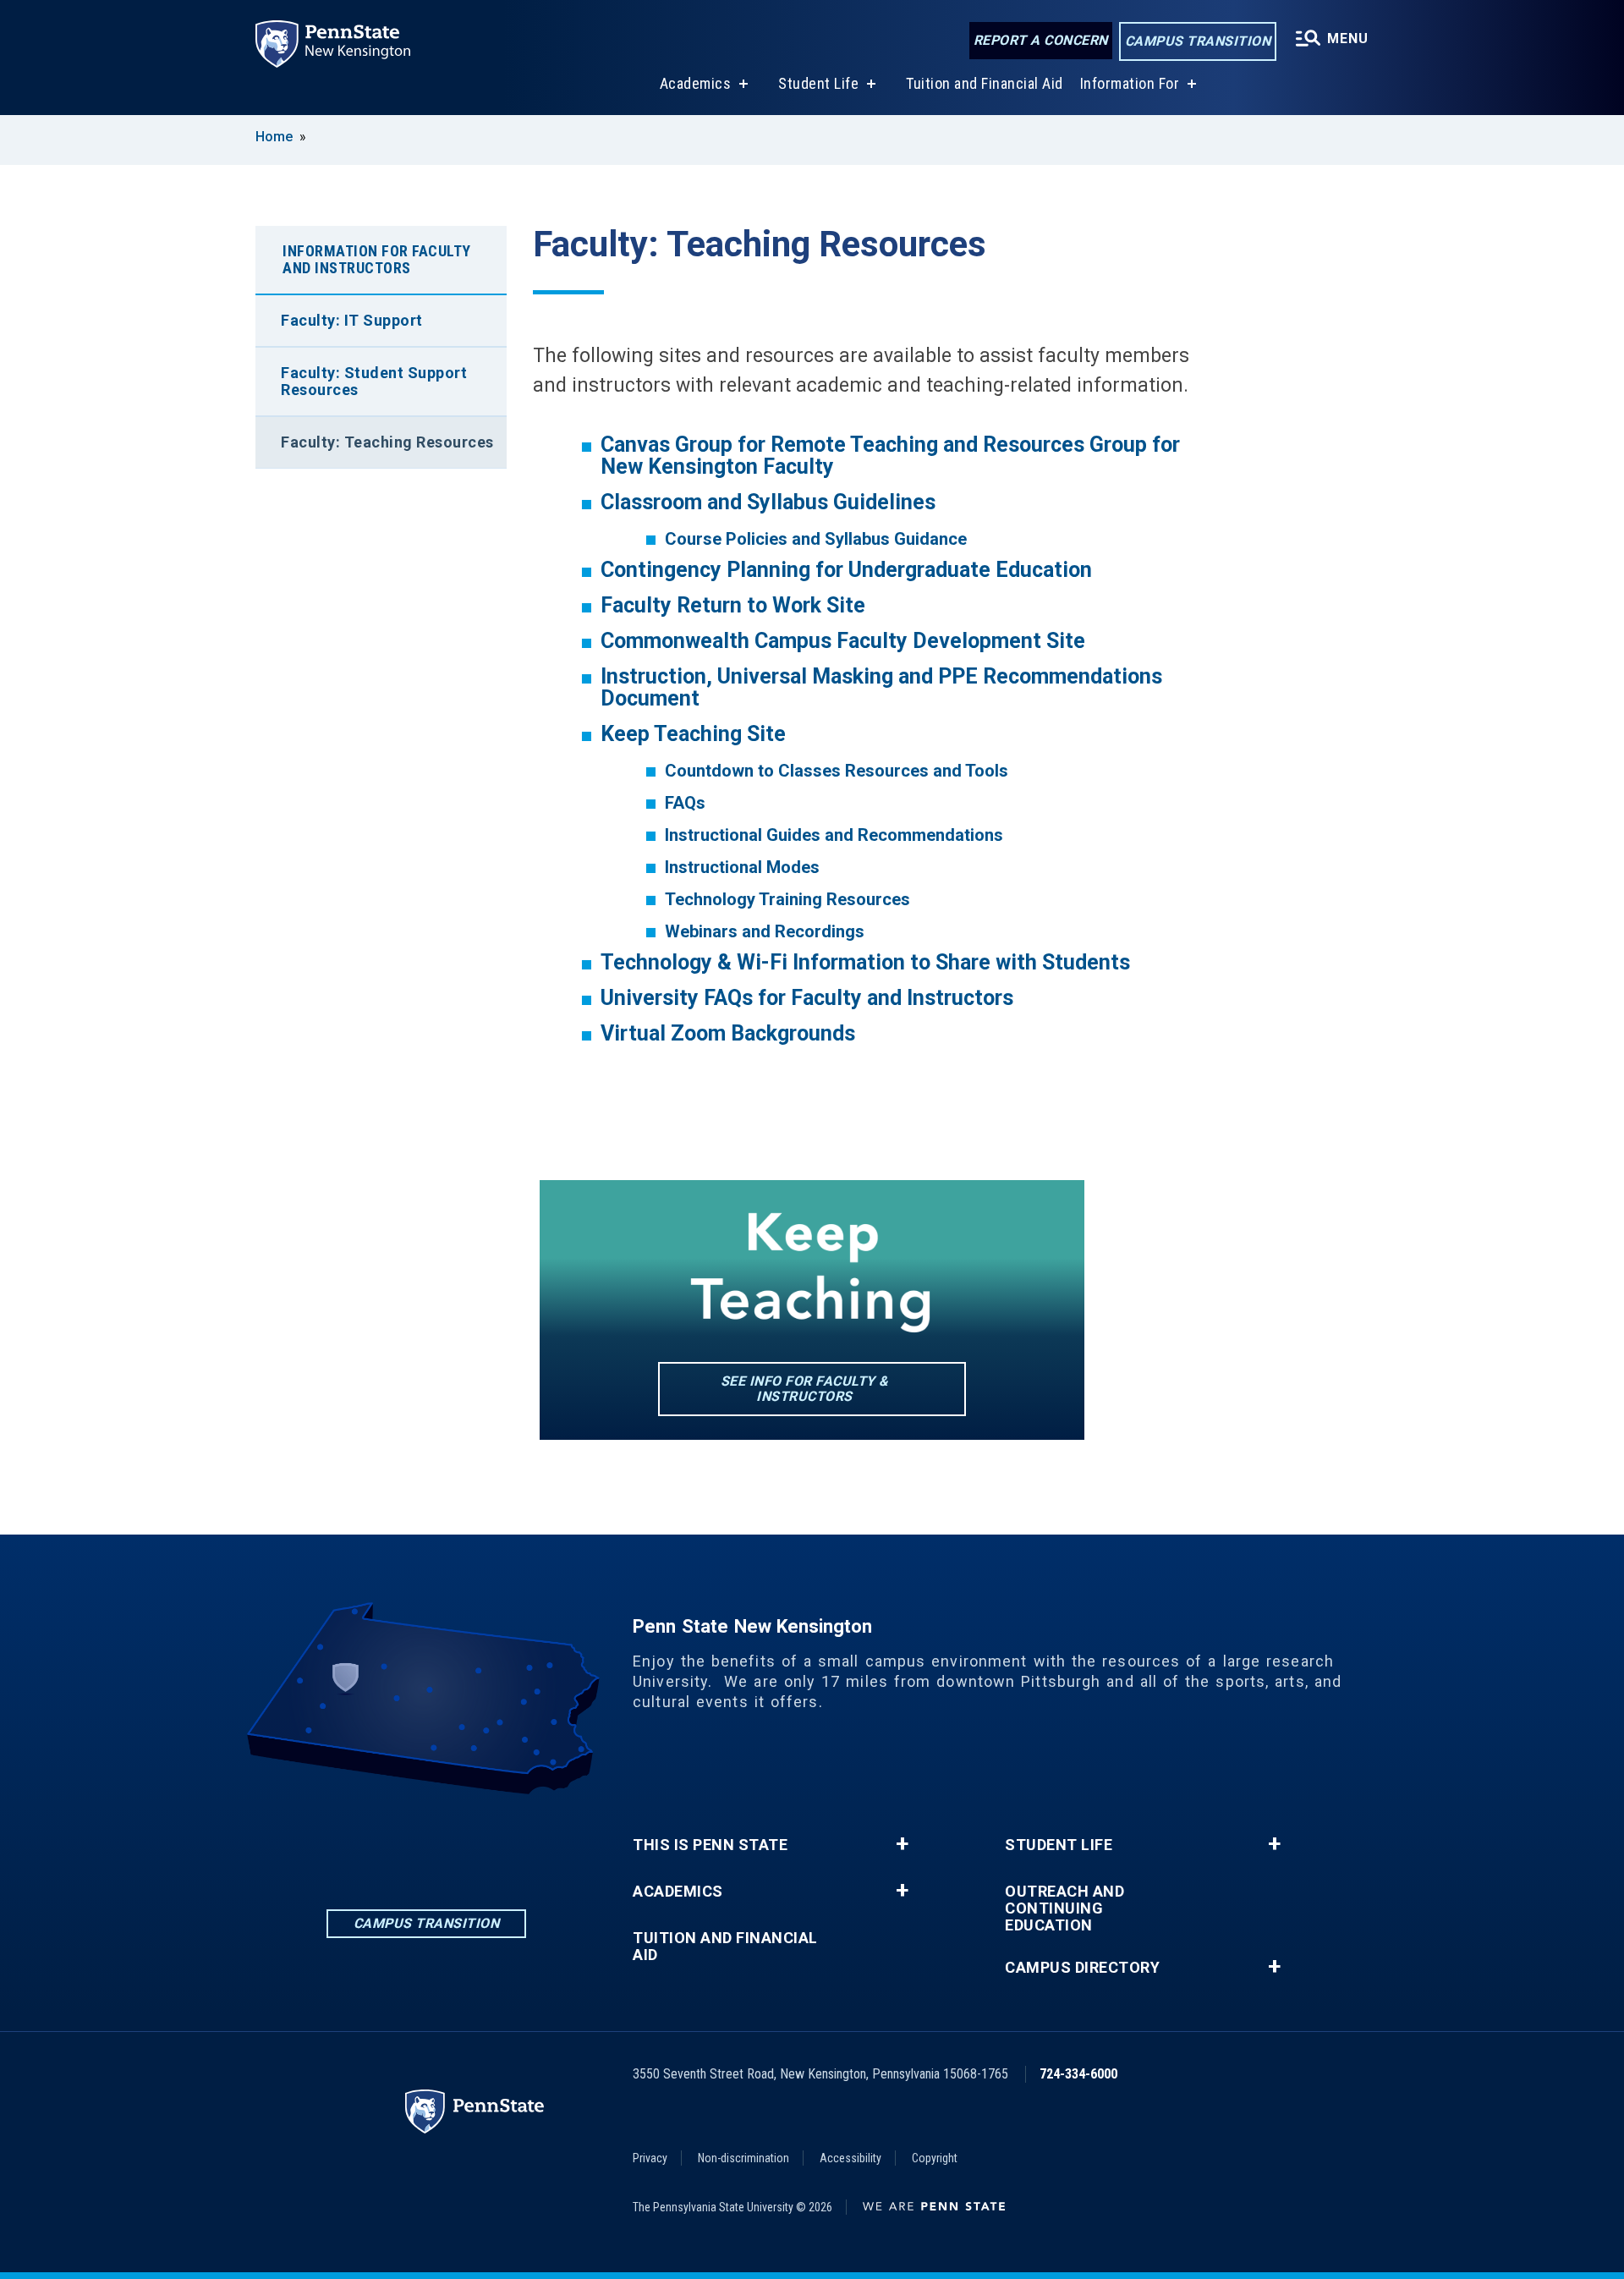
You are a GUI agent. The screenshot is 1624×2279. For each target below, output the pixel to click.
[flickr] (470, 1841)
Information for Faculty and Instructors (377, 259)
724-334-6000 (1078, 2074)
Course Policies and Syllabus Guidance (816, 539)
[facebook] (382, 1841)
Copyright (935, 2158)
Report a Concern (1041, 40)
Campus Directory (1082, 1968)
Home (274, 137)
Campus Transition (1198, 41)
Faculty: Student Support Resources (374, 381)
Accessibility (850, 2158)
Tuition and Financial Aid (985, 83)
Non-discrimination (743, 2158)
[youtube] (514, 1841)
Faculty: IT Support (352, 320)
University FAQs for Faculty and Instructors (807, 998)
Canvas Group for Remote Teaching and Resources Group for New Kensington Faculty (890, 456)
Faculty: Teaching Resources (387, 442)
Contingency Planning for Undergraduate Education (846, 570)
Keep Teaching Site (693, 734)
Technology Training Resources (787, 899)
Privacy (650, 2158)
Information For (1130, 83)
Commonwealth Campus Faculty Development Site (843, 641)
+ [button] (902, 1844)
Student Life (818, 83)
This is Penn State (710, 1845)
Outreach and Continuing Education (1064, 1908)
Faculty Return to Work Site (733, 605)
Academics (696, 83)
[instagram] (426, 1841)
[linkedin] (338, 1841)
